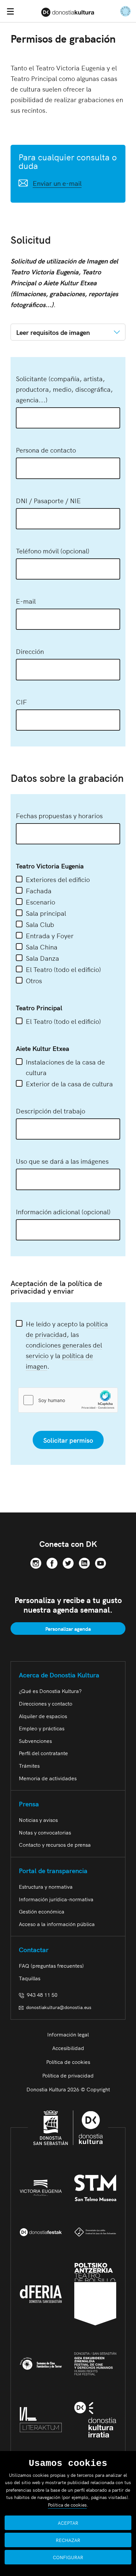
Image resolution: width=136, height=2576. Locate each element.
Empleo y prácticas (42, 1728)
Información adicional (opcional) (63, 1211)
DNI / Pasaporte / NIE (48, 500)
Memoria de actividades (48, 1778)
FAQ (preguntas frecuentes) (51, 1965)
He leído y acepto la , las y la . (67, 1345)
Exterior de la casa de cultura (69, 1083)
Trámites (29, 1765)
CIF (21, 702)
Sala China (42, 946)
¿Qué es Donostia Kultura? (50, 1691)
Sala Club (40, 924)
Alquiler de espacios (43, 1716)
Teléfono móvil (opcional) (53, 550)
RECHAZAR (68, 2540)
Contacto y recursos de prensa (55, 1844)
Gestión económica (42, 1911)
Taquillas (30, 1978)
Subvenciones (35, 1741)
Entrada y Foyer (50, 935)
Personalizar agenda (68, 1629)
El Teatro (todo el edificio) (63, 969)
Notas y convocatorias (45, 1832)
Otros (34, 980)
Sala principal (46, 913)
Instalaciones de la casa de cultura (65, 1067)
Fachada (39, 890)
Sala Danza (42, 958)
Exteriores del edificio (58, 879)
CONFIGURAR (68, 2557)
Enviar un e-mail (57, 183)
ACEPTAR (68, 2523)
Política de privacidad (68, 2075)
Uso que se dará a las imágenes (62, 1161)
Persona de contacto (46, 450)
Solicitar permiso (68, 1440)
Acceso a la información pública (57, 1924)
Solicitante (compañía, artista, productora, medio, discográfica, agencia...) (64, 389)
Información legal (68, 2034)
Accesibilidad (68, 2048)
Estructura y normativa (46, 1886)
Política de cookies (68, 2062)
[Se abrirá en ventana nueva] (36, 1562)
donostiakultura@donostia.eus (59, 2007)
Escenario (40, 902)
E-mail (26, 601)
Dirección (30, 651)
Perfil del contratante (43, 1753)
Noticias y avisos (38, 1820)
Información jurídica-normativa (56, 1899)
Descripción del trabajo (51, 1110)
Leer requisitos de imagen (53, 332)
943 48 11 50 (41, 1994)
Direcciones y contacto (46, 1703)
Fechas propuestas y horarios (59, 815)
